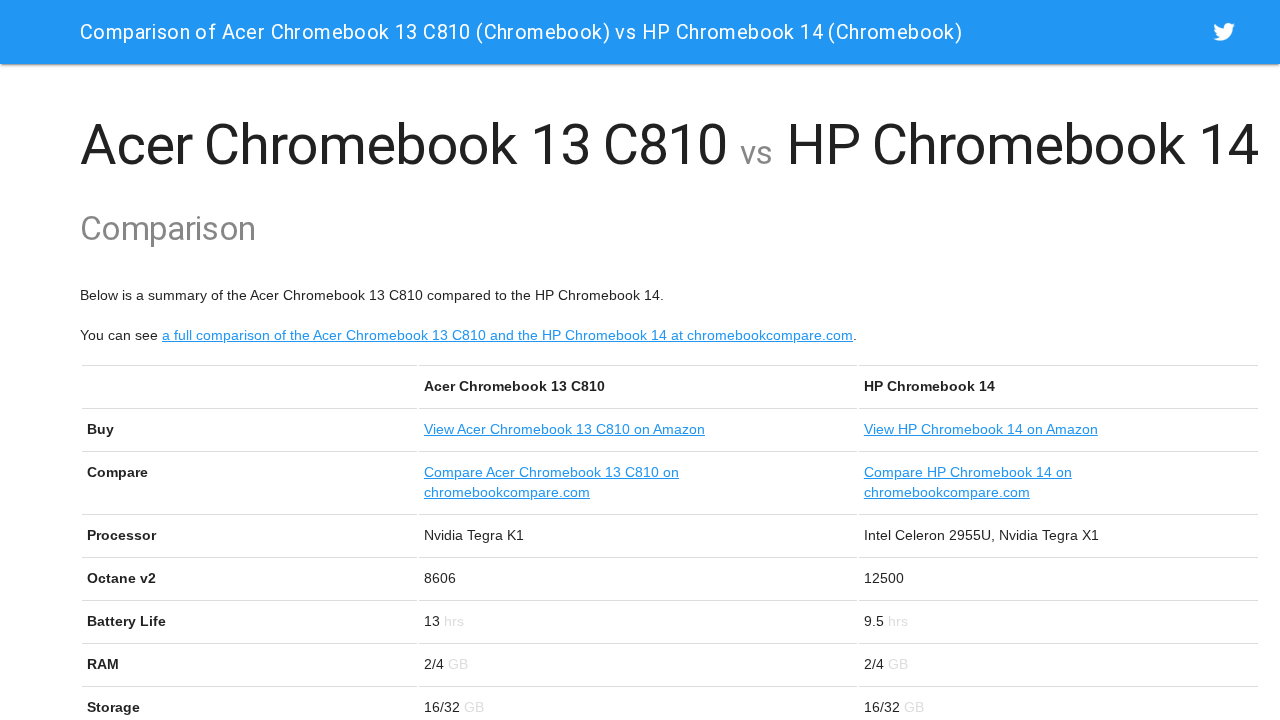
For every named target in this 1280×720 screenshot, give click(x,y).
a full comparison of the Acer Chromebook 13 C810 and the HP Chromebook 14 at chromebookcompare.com (507, 335)
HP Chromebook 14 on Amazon (981, 429)
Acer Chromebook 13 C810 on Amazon (564, 429)
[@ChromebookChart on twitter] (1224, 31)
